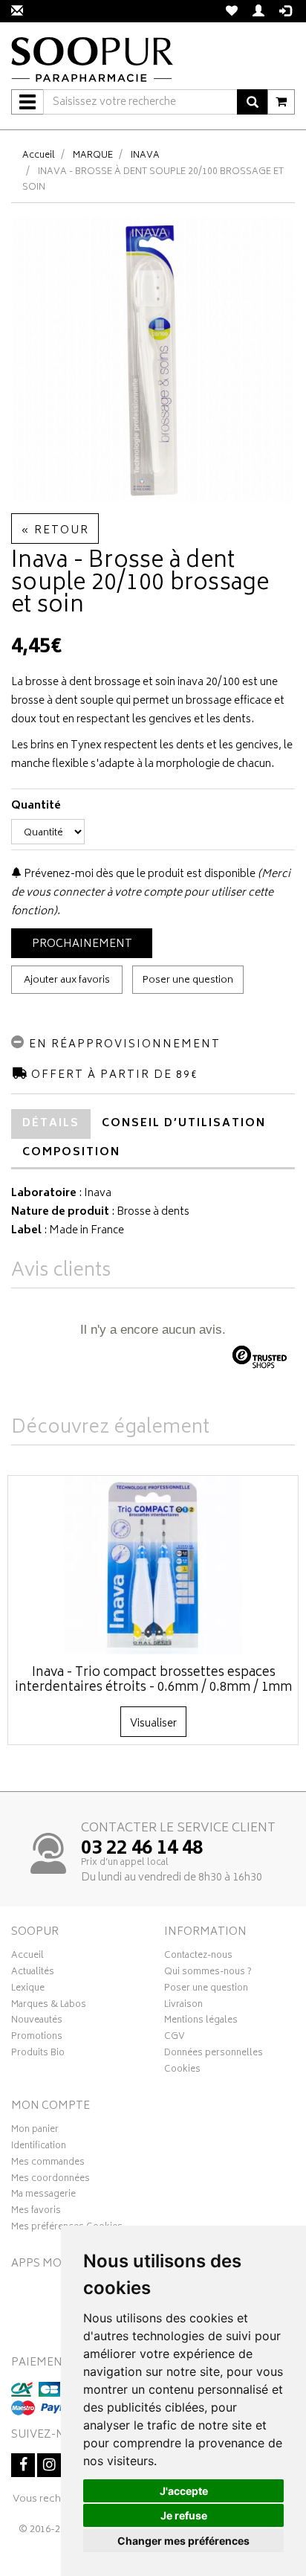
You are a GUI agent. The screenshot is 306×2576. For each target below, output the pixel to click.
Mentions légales (201, 2022)
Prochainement (82, 944)
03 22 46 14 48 (142, 1849)
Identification (39, 2148)
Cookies (182, 2071)
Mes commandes (48, 2164)
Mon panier (35, 2131)
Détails (51, 1124)
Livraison (183, 2006)
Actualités (33, 1973)
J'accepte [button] (184, 2491)
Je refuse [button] (184, 2515)
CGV (175, 2038)
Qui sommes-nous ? (208, 1973)
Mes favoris (36, 2212)
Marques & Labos (49, 2006)
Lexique (28, 1990)
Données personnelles (214, 2055)
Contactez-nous (198, 1957)
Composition (71, 1153)
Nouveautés (37, 2022)
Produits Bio (38, 2055)
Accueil (39, 156)
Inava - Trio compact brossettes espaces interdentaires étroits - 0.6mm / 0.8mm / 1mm (153, 1680)
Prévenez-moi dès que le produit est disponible (139, 874)
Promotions (37, 2038)
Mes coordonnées (51, 2180)
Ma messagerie (43, 2196)
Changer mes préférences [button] (183, 2541)
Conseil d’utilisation (184, 1124)
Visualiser (153, 1724)
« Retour (55, 531)
